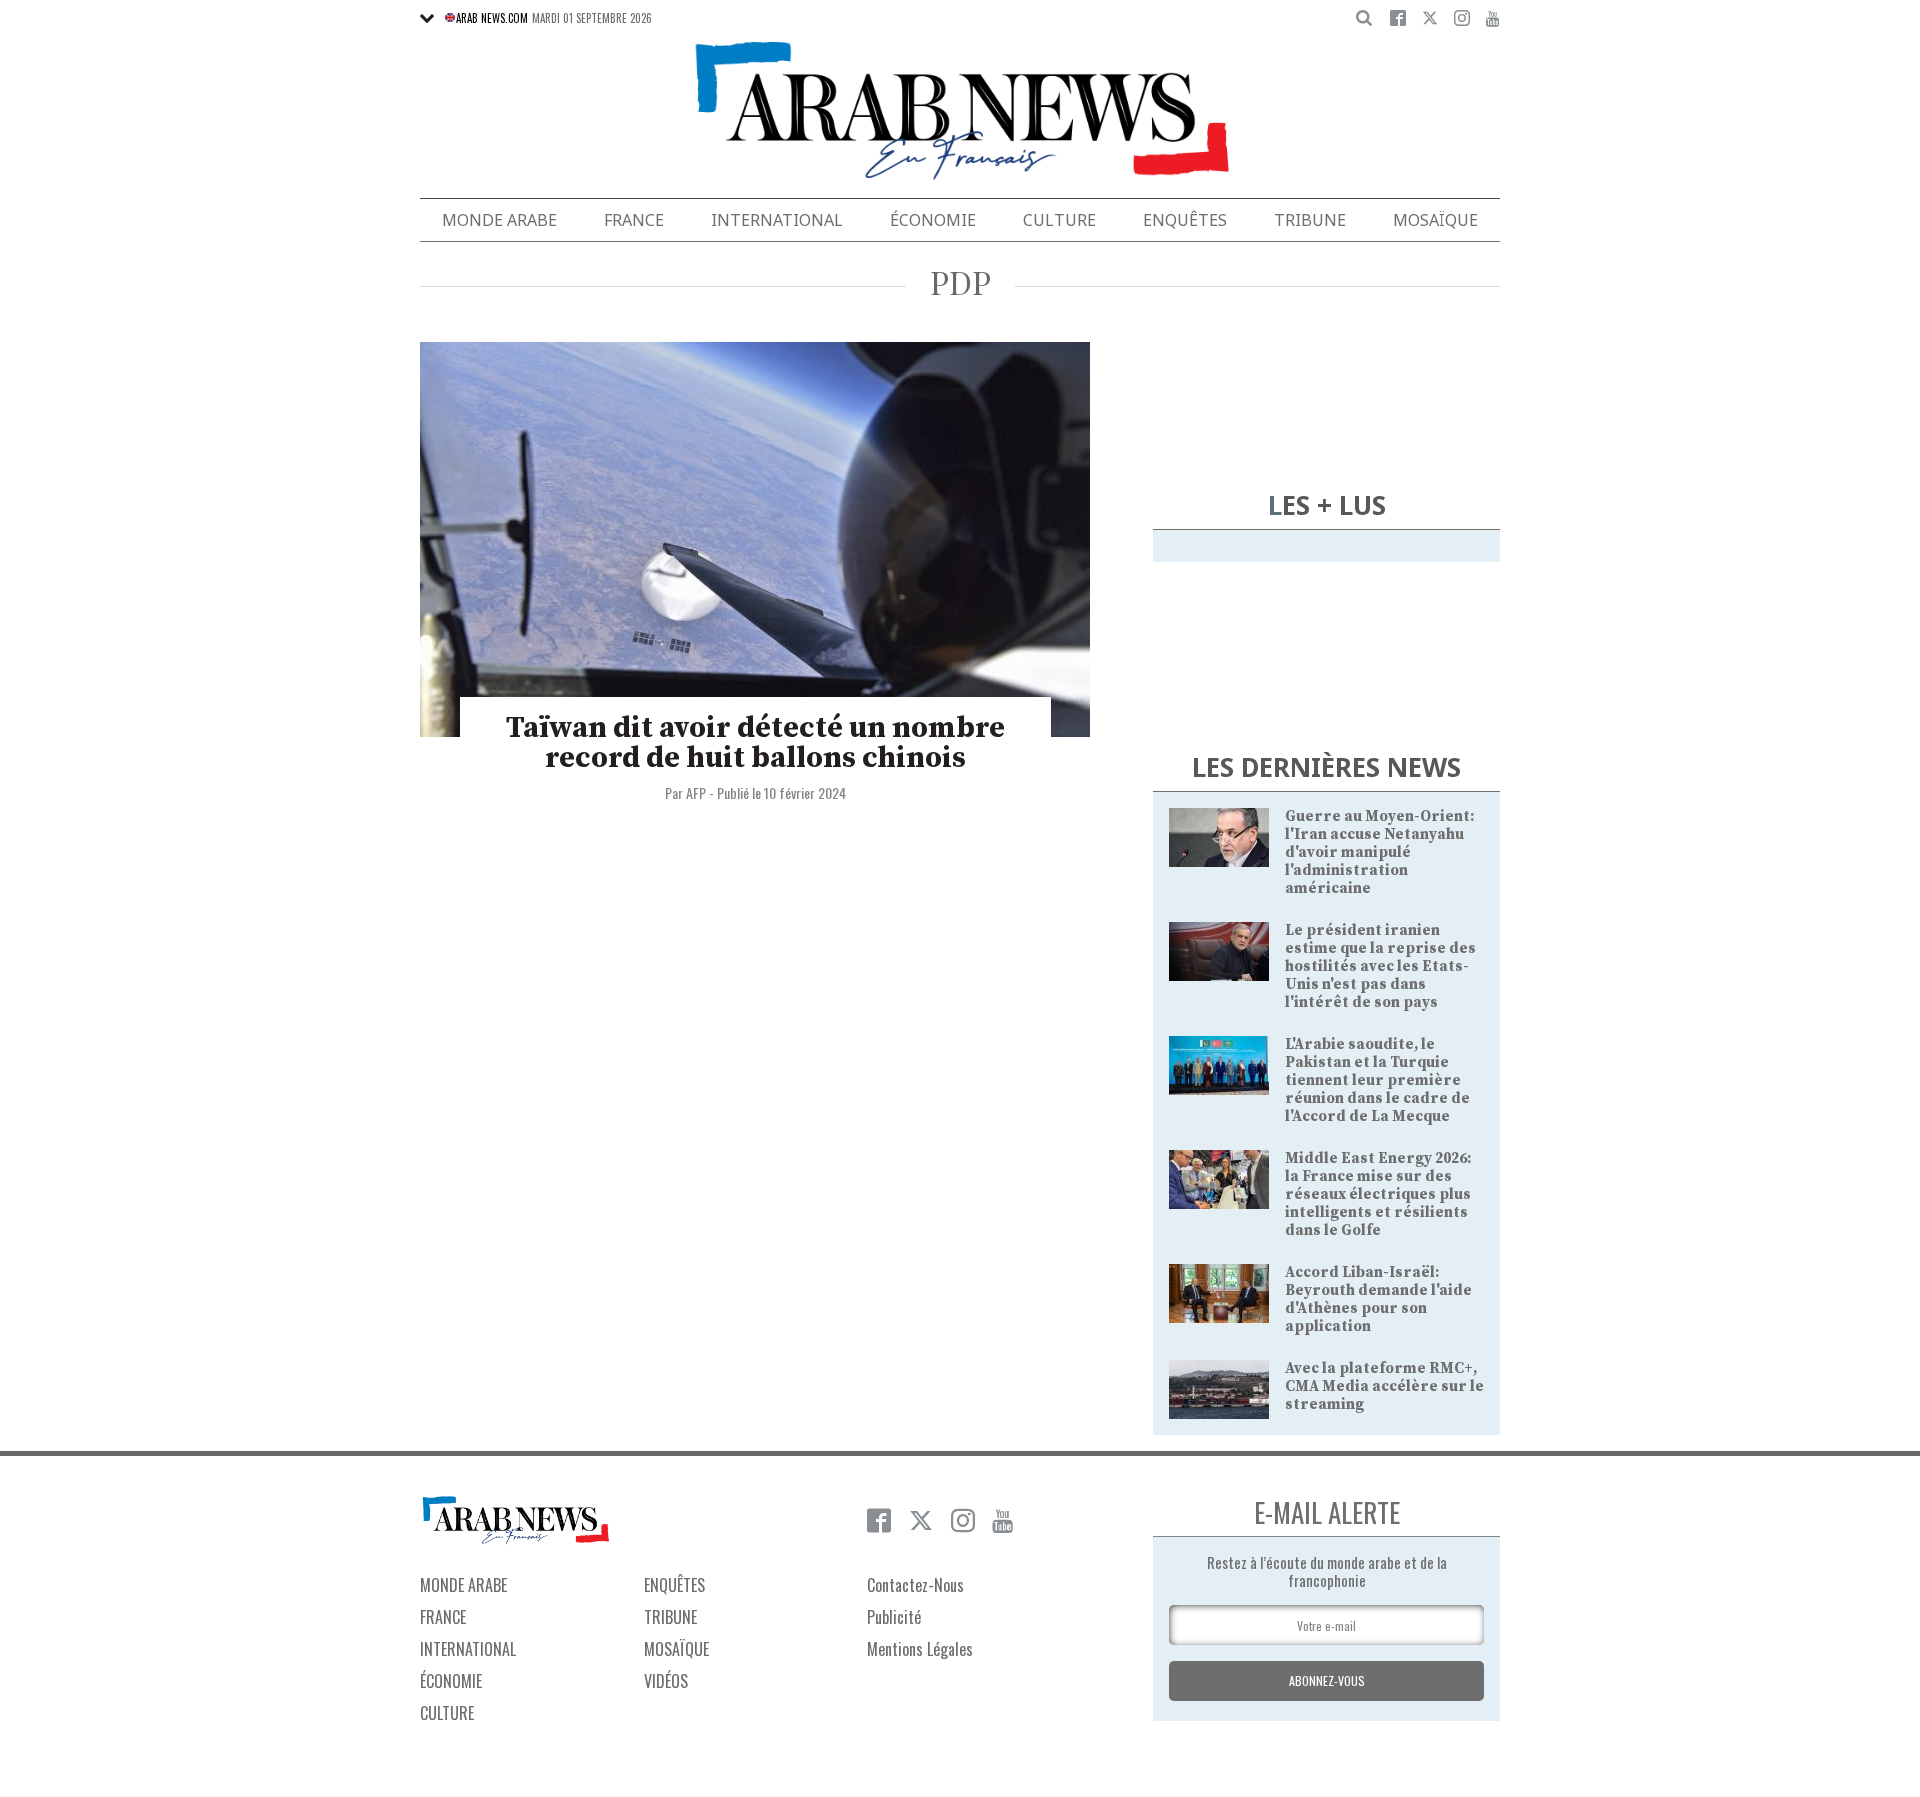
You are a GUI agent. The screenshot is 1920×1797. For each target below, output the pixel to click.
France (634, 220)
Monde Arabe (499, 220)
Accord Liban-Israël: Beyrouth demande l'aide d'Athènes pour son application (1378, 1299)
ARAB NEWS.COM (492, 18)
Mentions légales (920, 1649)
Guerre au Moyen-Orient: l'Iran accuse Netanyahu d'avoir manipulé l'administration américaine (1379, 852)
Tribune (1310, 220)
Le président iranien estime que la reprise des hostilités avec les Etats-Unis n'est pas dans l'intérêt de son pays (1380, 966)
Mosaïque (1435, 220)
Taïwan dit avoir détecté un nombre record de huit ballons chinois (755, 743)
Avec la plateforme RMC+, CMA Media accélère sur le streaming (1384, 1386)
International (777, 220)
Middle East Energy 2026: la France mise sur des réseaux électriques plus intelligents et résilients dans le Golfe (1378, 1194)
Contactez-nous (915, 1585)
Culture (1059, 220)
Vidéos (666, 1681)
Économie (933, 220)
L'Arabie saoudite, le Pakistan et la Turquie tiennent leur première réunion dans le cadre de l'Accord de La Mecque (1377, 1080)
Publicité (894, 1617)
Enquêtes (1185, 220)
